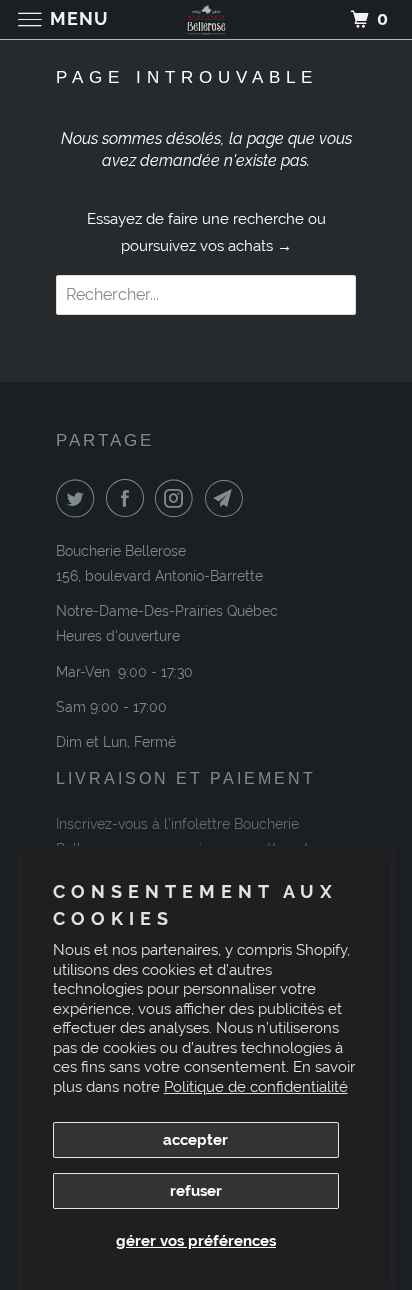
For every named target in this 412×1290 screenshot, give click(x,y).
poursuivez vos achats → (206, 246)
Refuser (196, 1191)
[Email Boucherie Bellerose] (228, 498)
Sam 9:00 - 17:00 (111, 707)
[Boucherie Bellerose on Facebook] (129, 498)
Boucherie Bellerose (121, 551)
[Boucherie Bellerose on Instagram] (178, 498)
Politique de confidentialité (256, 1087)
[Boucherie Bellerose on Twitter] (79, 498)
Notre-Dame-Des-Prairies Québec (167, 611)
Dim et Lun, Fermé (116, 742)
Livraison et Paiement (186, 778)
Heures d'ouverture (118, 636)
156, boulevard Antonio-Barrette (159, 576)
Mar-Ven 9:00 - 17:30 (124, 672)
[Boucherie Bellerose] (206, 19)
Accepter (195, 1140)
